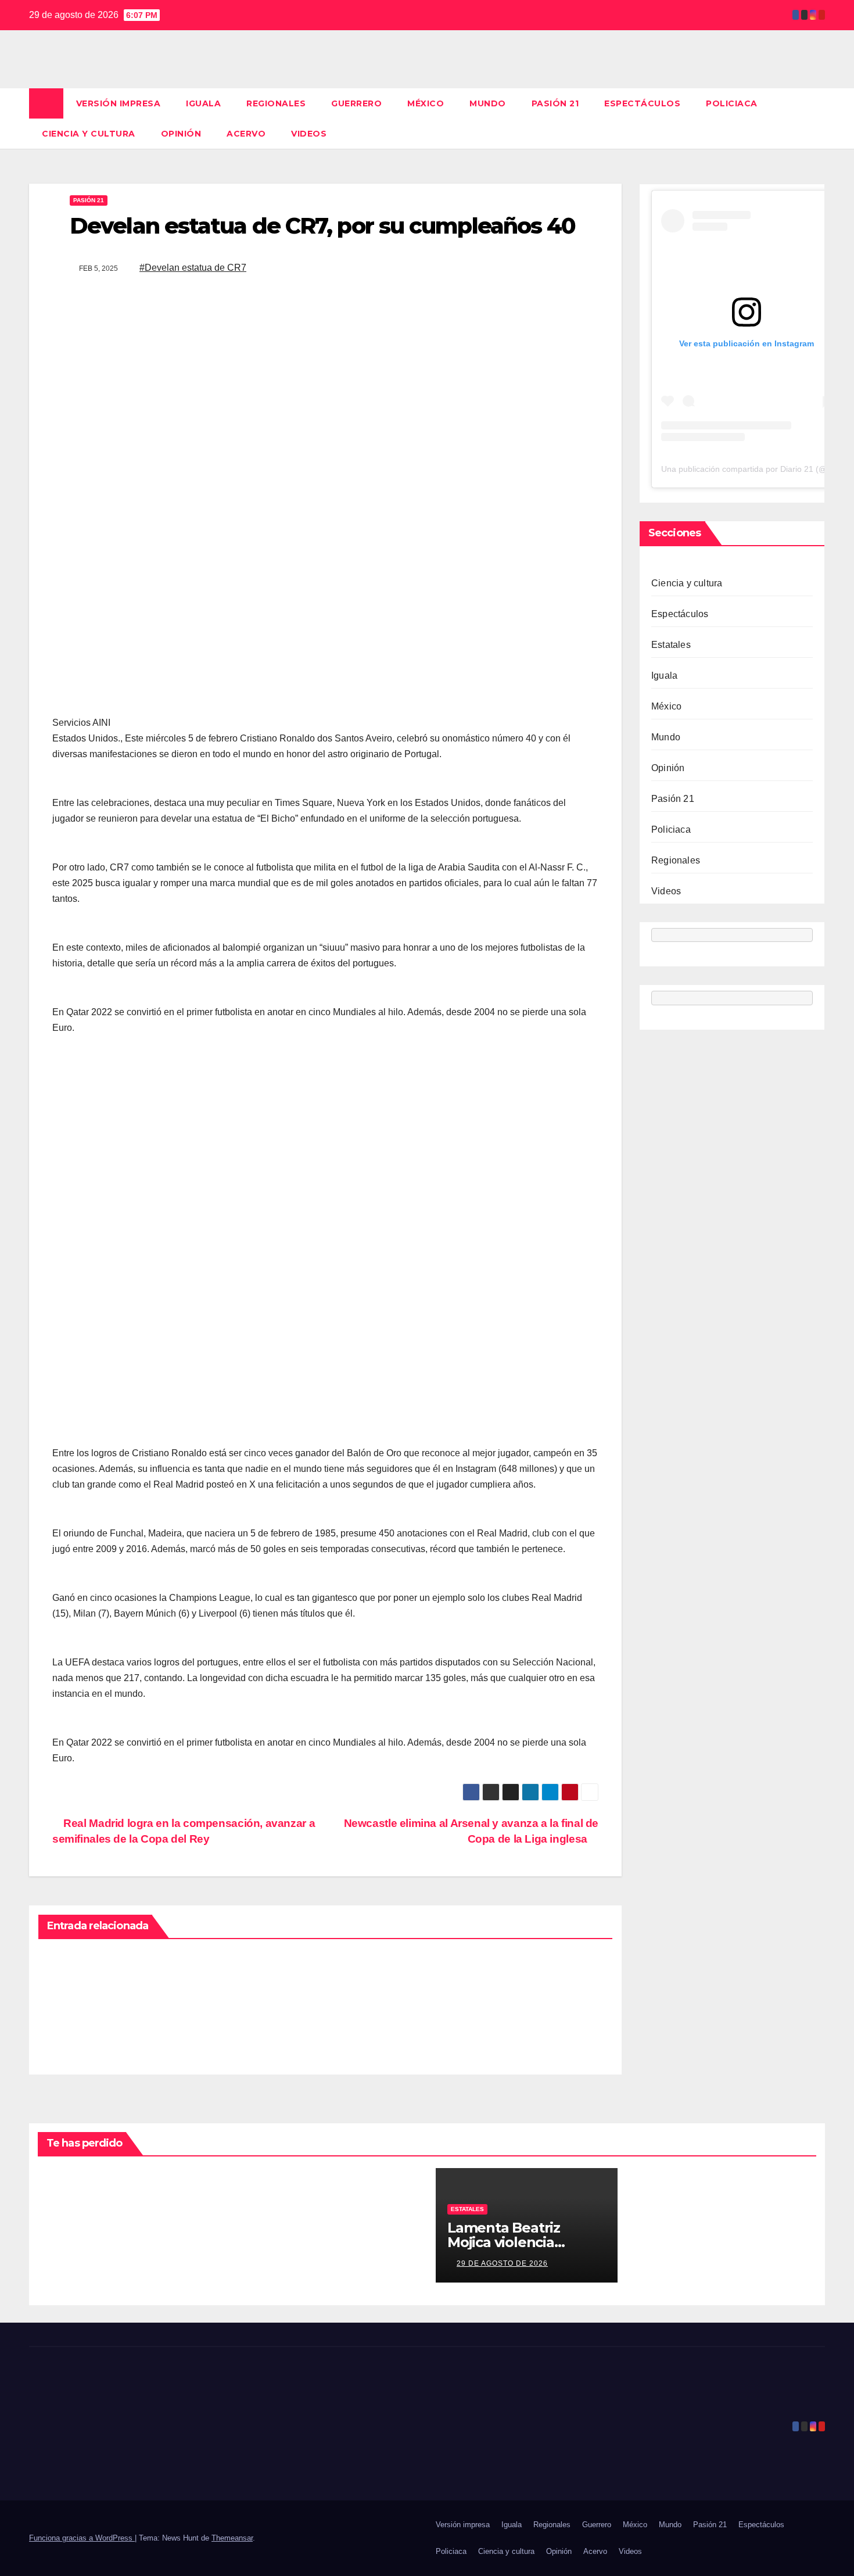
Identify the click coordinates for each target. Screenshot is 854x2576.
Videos (309, 134)
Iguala (203, 103)
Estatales (671, 645)
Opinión (181, 134)
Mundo (488, 103)
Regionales (276, 103)
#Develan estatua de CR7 (193, 268)
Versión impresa (119, 103)
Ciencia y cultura (89, 134)
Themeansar (232, 2538)
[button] (817, 118)
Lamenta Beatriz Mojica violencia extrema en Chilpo (510, 2242)
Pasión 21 (555, 103)
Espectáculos (642, 103)
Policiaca (732, 103)
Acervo (246, 134)
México (426, 103)
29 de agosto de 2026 (502, 2263)
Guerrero (356, 103)
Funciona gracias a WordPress (82, 2538)
